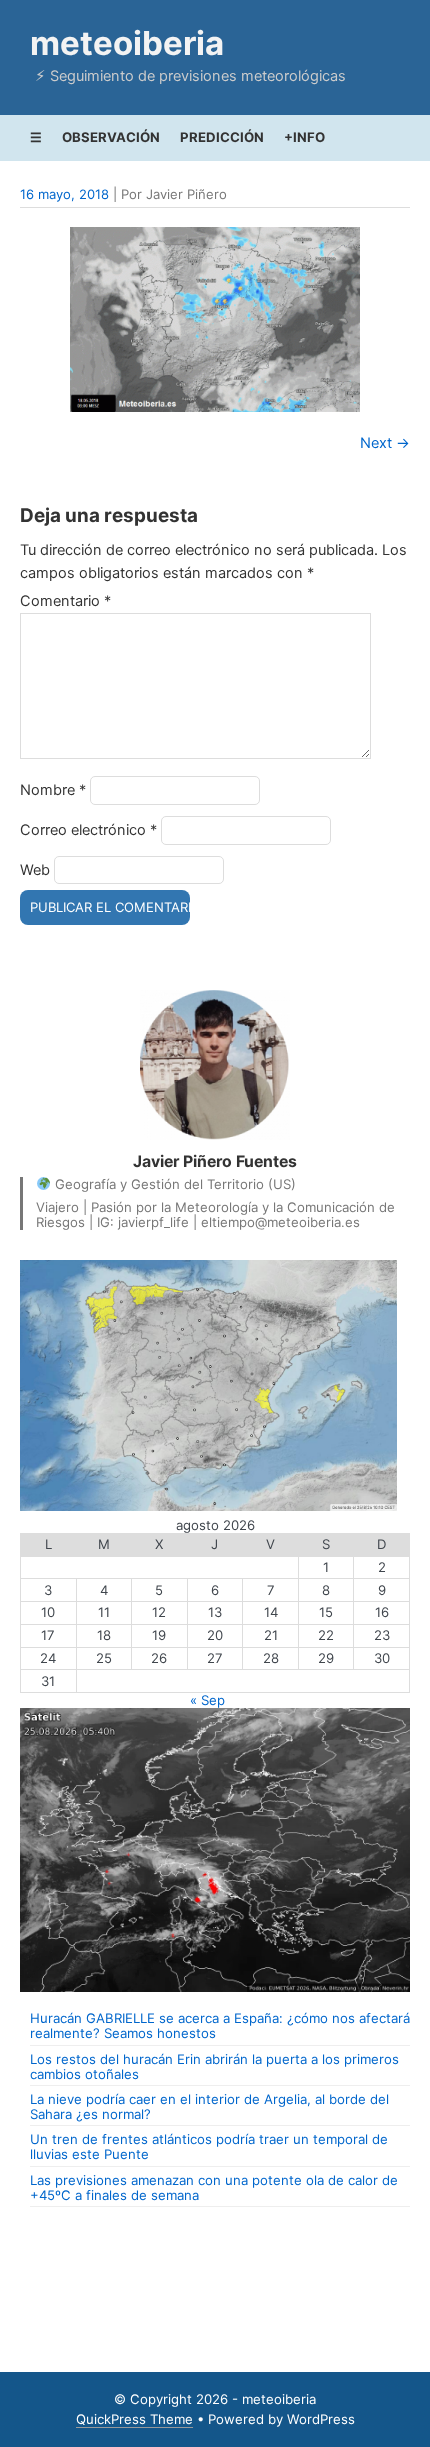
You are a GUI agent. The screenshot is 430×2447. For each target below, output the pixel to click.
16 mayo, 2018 (64, 194)
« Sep (207, 1700)
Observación (111, 137)
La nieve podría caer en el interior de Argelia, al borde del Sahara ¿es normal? (209, 2106)
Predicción (222, 137)
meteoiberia (127, 43)
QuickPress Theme (134, 2419)
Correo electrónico (88, 830)
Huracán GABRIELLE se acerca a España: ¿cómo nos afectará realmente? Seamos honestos (220, 2025)
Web (35, 870)
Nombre (53, 790)
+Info (304, 137)
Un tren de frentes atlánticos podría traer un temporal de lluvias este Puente (209, 2146)
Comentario (65, 601)
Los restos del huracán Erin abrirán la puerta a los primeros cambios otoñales (214, 2066)
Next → (385, 443)
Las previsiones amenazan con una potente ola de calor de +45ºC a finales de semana (214, 2187)
